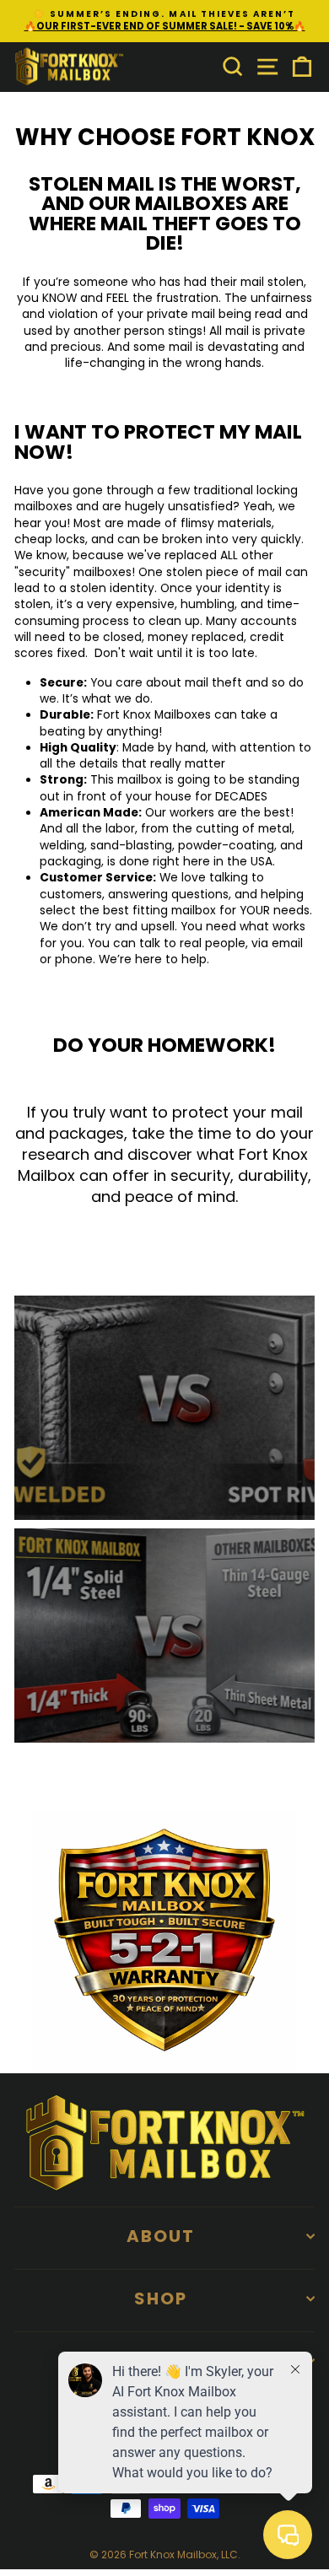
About (161, 2236)
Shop (161, 2298)
